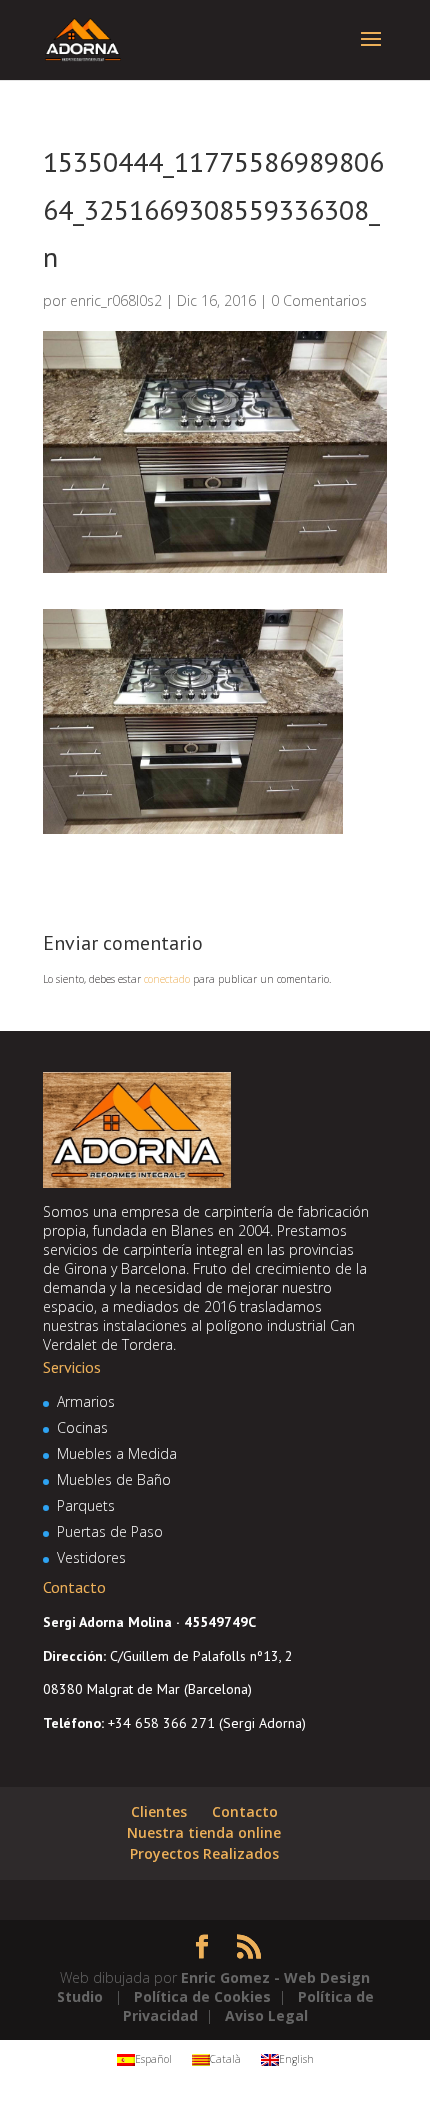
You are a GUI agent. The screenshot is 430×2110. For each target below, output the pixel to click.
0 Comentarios (319, 300)
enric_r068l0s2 (116, 300)
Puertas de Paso (110, 1531)
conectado (167, 979)
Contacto (245, 1811)
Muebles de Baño (114, 1479)
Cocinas (82, 1427)
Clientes (159, 1811)
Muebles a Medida (117, 1453)
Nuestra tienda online (204, 1832)
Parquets (86, 1505)
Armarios (86, 1401)
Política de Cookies (202, 1996)
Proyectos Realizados (204, 1853)
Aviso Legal (266, 2015)
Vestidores (91, 1557)
